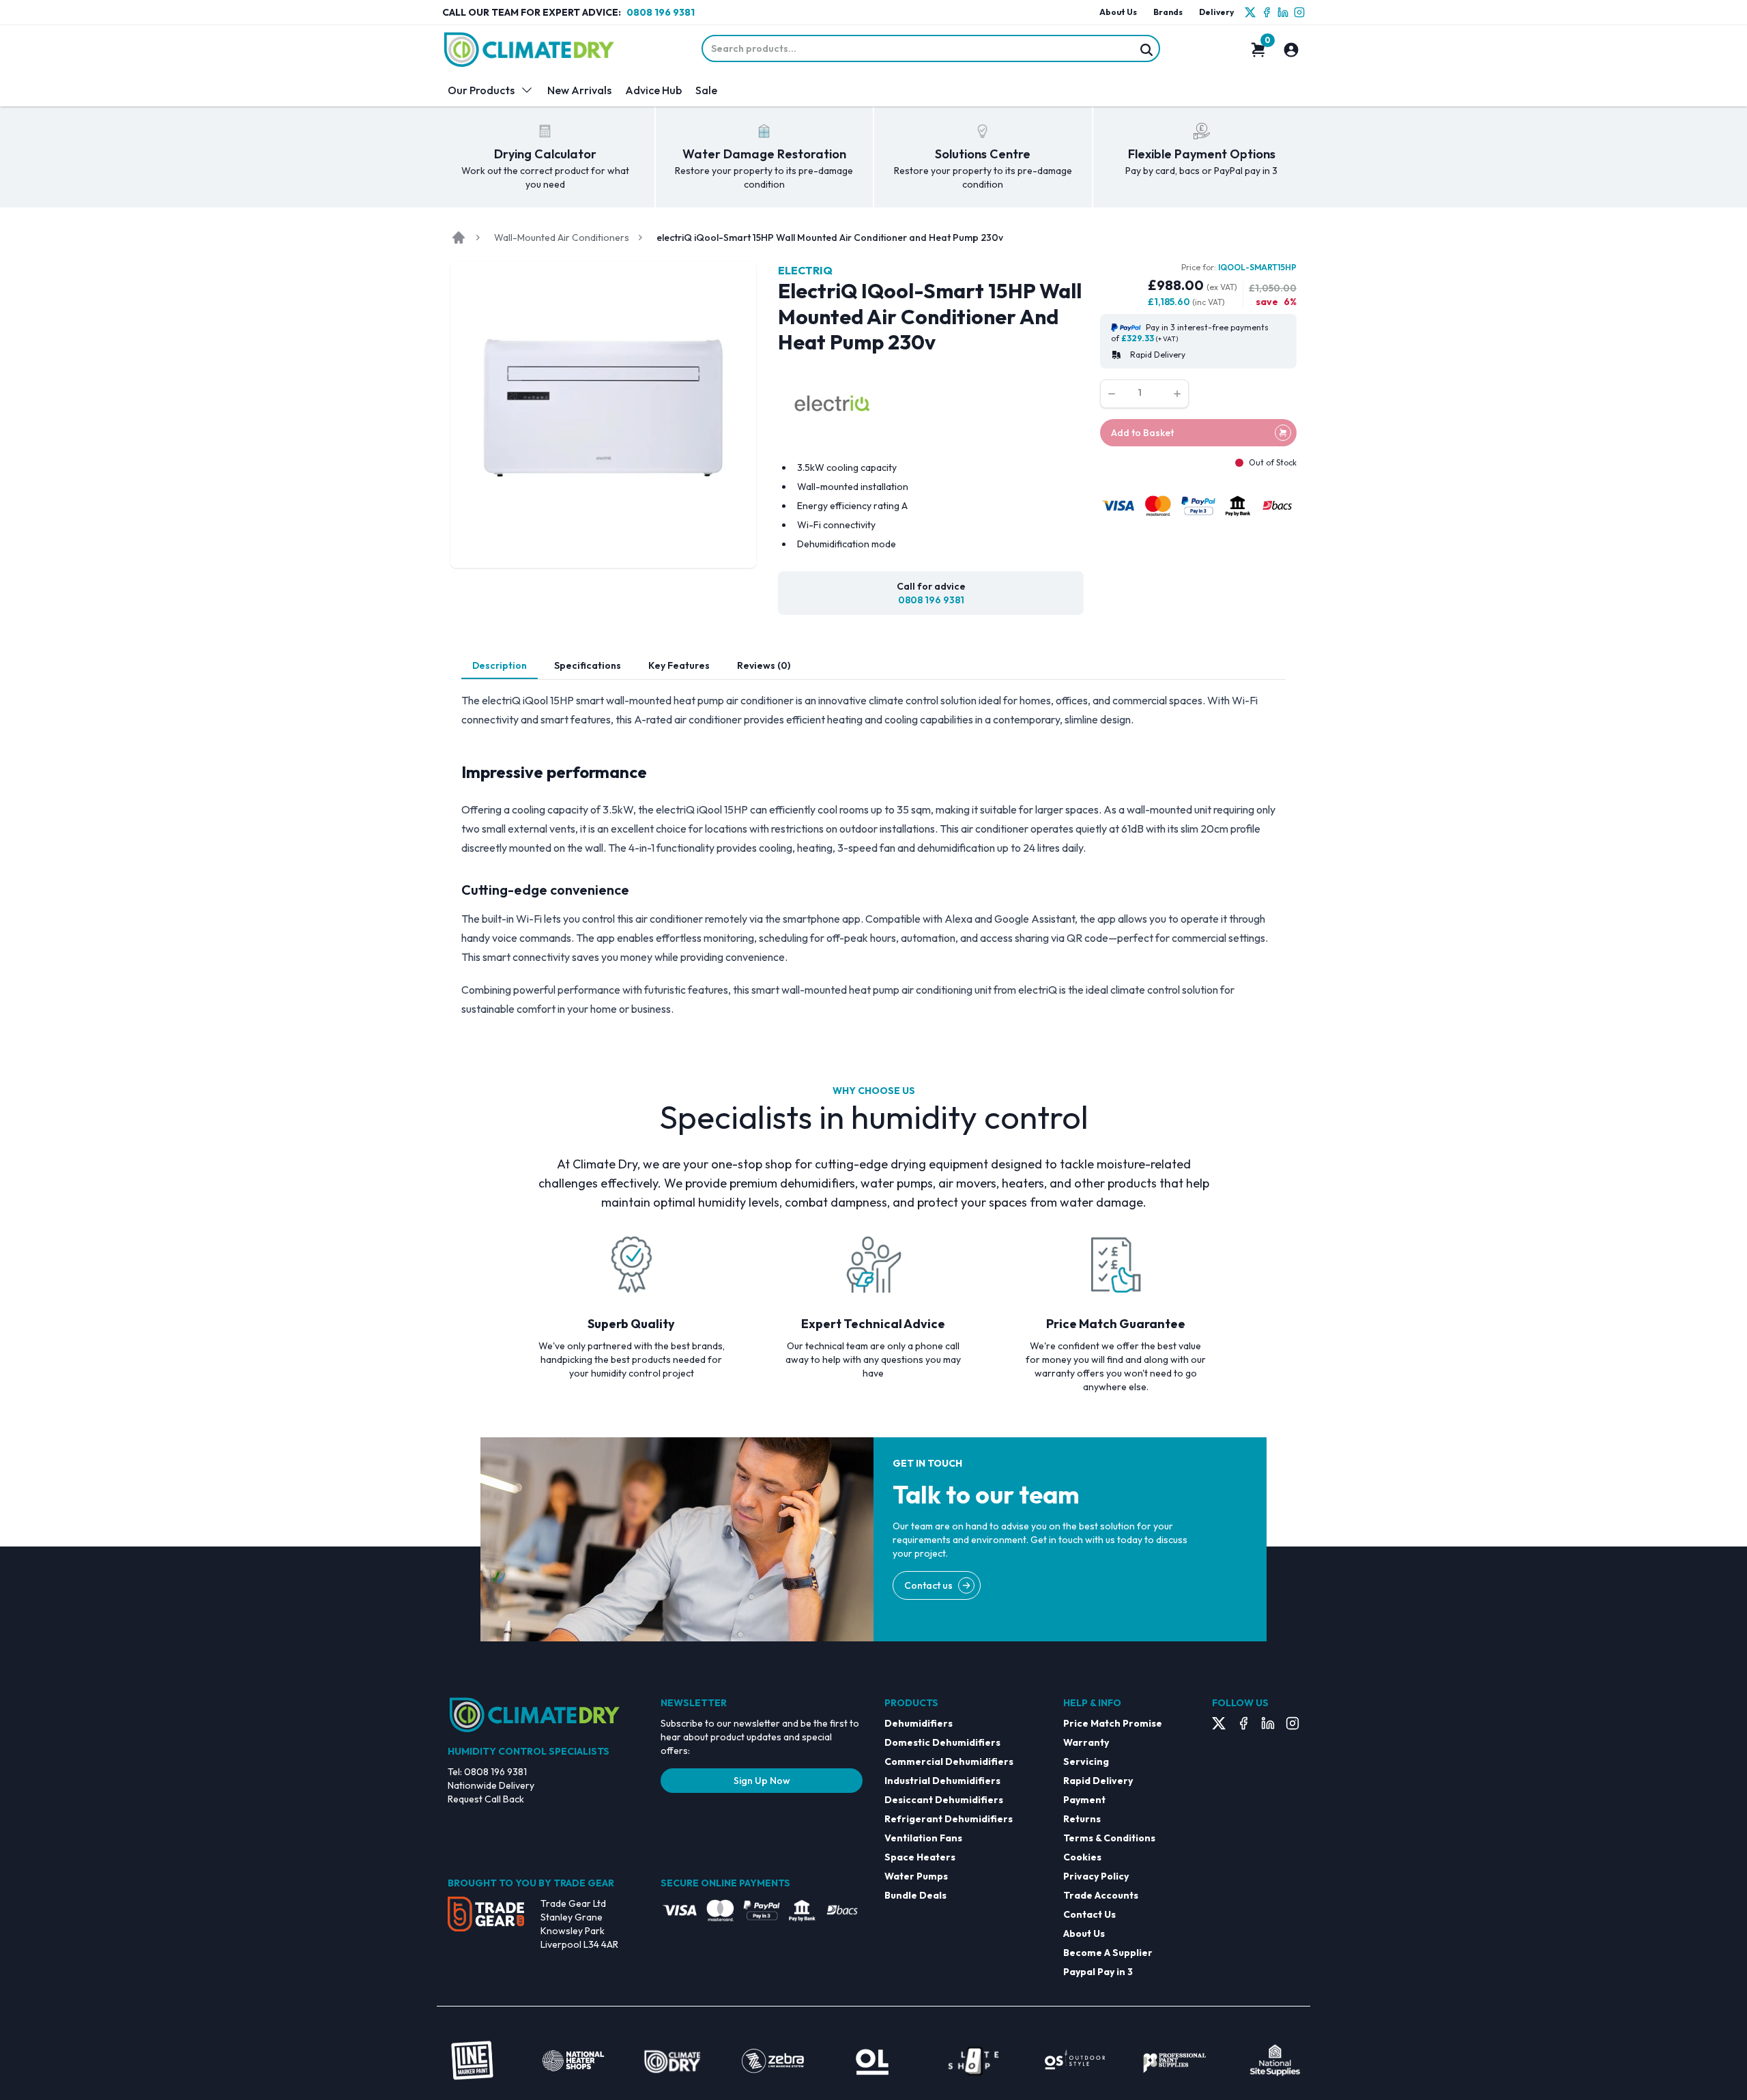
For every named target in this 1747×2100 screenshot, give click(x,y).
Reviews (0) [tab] (764, 665)
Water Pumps (916, 1876)
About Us (1118, 12)
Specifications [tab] (588, 665)
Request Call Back (486, 1799)
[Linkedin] (1283, 12)
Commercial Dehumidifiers (949, 1761)
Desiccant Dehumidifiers (944, 1800)
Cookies (1082, 1857)
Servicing (1086, 1761)
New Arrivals (579, 90)
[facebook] (1267, 12)
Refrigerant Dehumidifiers (949, 1819)
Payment (1084, 1800)
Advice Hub (653, 90)
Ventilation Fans (923, 1838)
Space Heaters (920, 1857)
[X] (1250, 12)
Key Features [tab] (679, 665)
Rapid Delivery (1098, 1781)
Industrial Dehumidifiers (942, 1781)
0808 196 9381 (661, 12)
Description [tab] (500, 665)
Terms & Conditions (1109, 1838)
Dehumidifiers (919, 1723)
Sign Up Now (762, 1781)
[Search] (1146, 50)
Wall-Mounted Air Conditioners (562, 238)
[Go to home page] (459, 238)
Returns (1082, 1819)
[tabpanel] (873, 854)
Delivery (1216, 12)
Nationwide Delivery (491, 1785)
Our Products (481, 90)
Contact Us (1089, 1914)
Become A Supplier (1108, 1953)
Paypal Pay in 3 (1098, 1972)
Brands (1168, 12)
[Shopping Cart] (1258, 50)
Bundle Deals (915, 1895)
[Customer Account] (1291, 50)
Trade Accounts (1101, 1895)
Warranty (1086, 1742)
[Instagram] (1299, 12)
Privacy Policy (1096, 1876)
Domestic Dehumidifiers (942, 1742)
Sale (706, 90)
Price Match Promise (1113, 1723)
